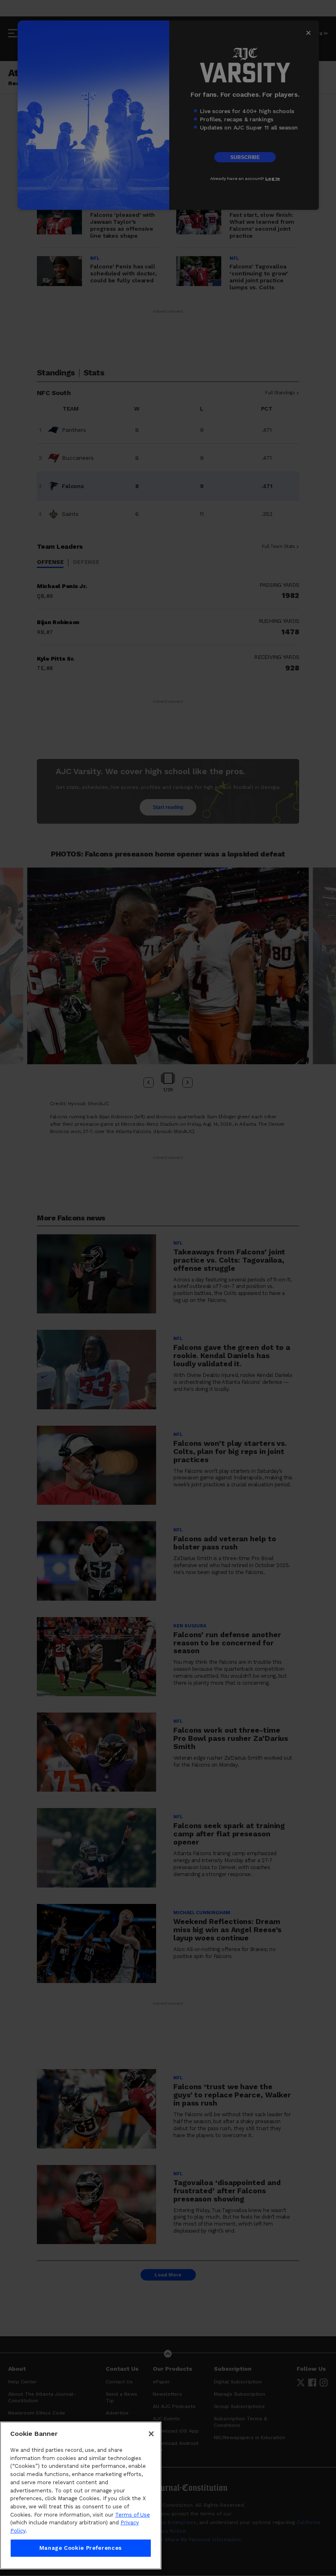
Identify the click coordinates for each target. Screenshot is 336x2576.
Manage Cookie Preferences (81, 2548)
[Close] (151, 2434)
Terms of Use (133, 2515)
